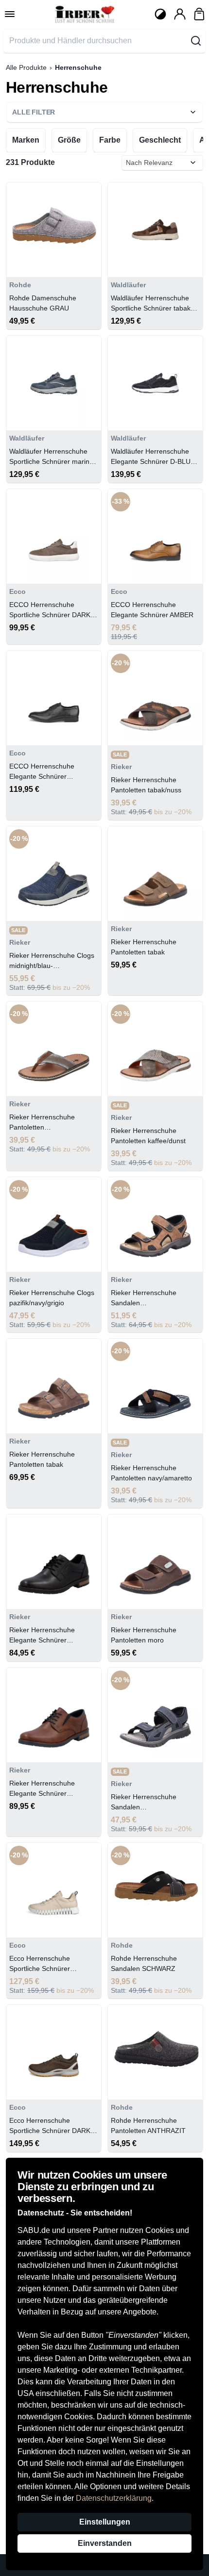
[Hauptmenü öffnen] (10, 14)
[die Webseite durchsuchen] (196, 41)
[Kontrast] (160, 14)
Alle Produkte (26, 67)
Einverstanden (105, 2543)
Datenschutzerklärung (114, 2498)
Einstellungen (105, 2522)
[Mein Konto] (180, 14)
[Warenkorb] (199, 14)
